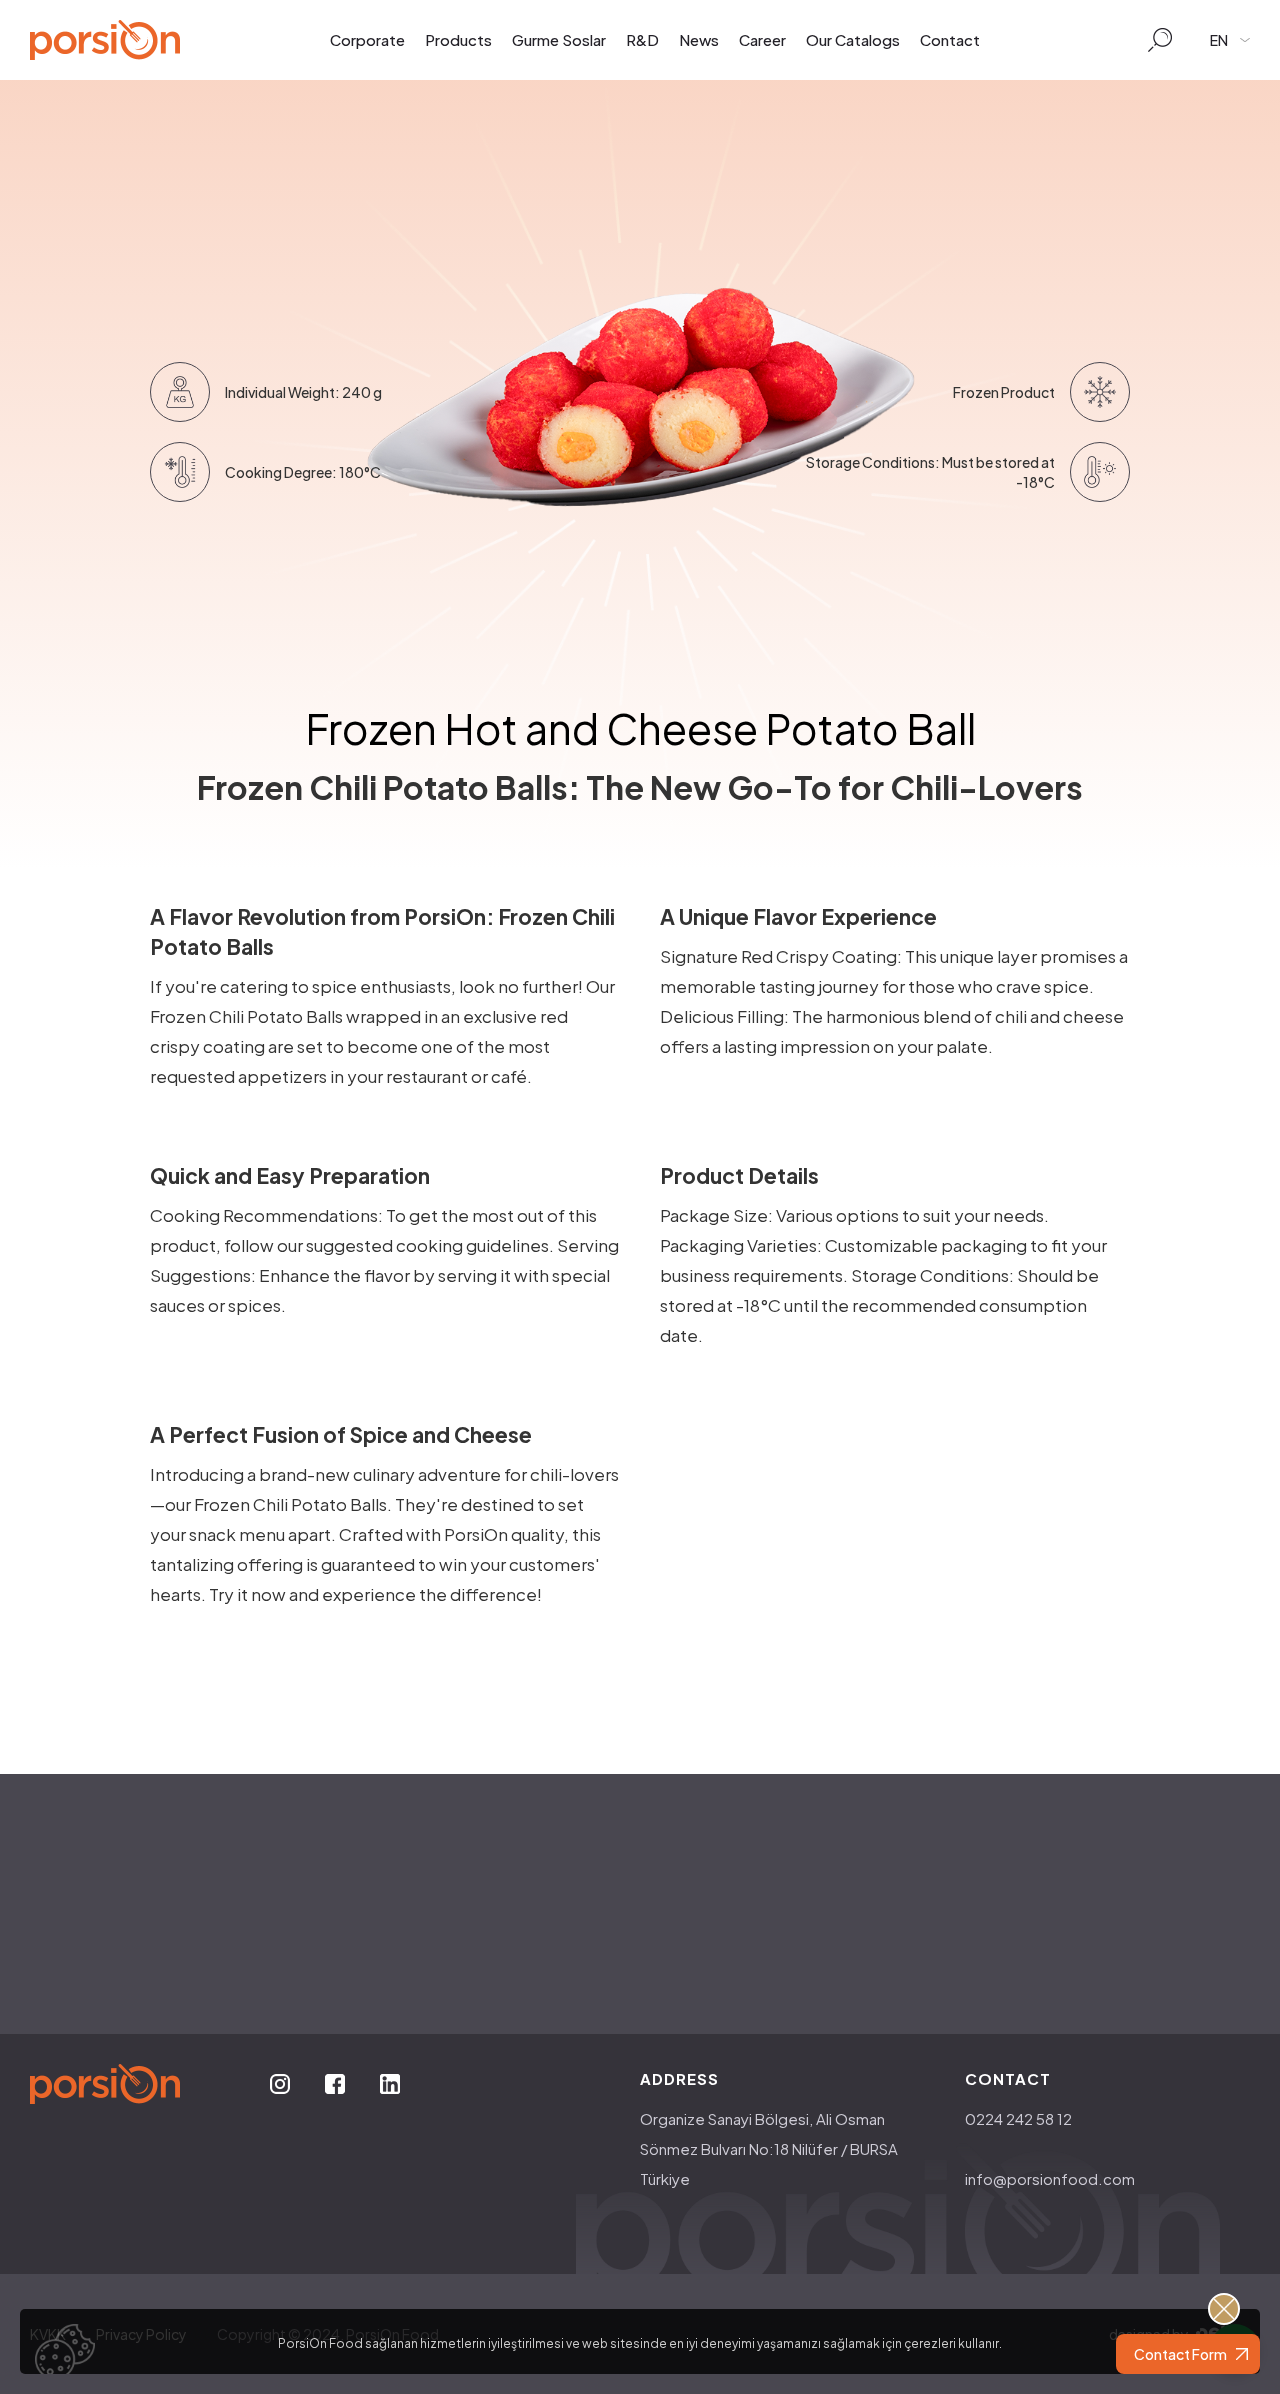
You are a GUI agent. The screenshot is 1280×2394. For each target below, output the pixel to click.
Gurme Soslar (559, 39)
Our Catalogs (853, 39)
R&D (642, 39)
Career (762, 39)
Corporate (367, 39)
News (699, 39)
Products (458, 39)
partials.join (570, 2044)
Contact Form (1180, 2354)
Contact (950, 39)
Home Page (693, 1947)
